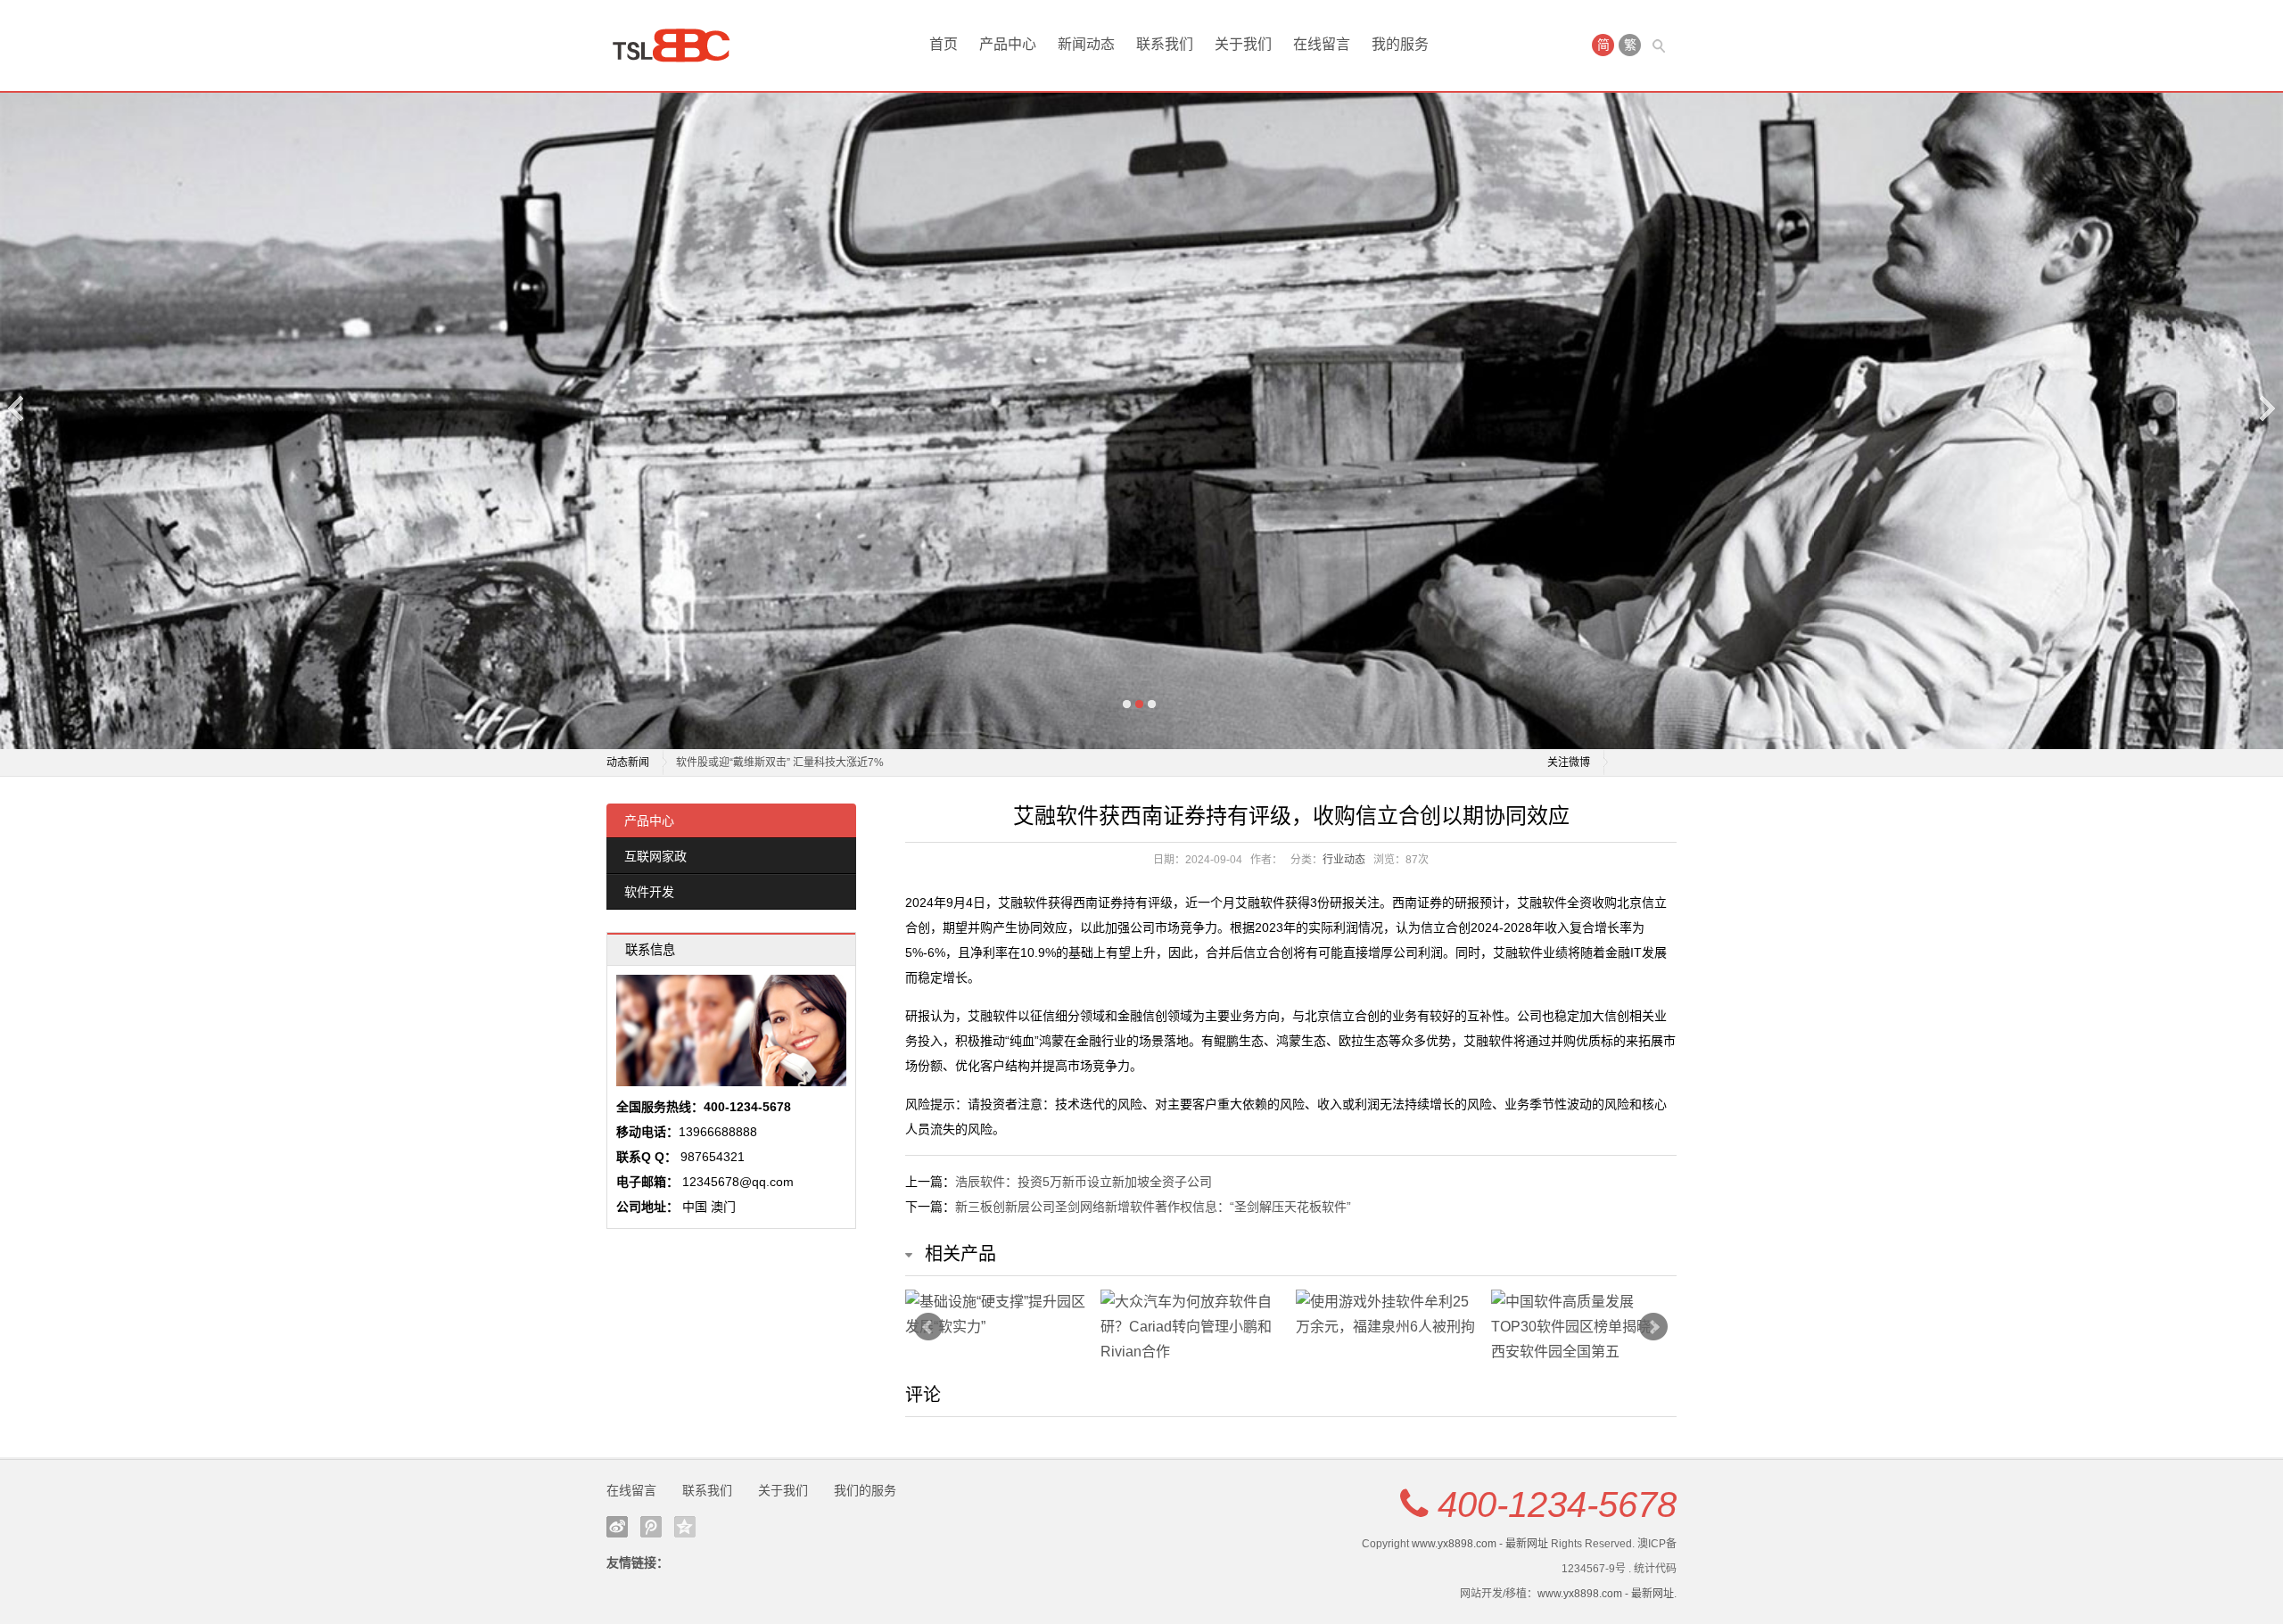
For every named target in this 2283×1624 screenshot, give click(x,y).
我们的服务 (865, 1490)
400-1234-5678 (1557, 1504)
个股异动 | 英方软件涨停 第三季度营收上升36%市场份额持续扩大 (832, 763)
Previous (17, 408)
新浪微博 (617, 1527)
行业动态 (1344, 860)
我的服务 (1400, 44)
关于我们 (1243, 44)
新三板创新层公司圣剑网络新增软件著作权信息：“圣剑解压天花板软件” (1153, 1207)
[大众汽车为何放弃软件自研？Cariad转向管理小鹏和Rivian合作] (1194, 1327)
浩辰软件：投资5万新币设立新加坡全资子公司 (1084, 1182)
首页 (944, 44)
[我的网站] (678, 45)
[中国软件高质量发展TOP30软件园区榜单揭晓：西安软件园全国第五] (1584, 1327)
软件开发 (649, 892)
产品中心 (1008, 44)
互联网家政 (655, 856)
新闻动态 (1086, 44)
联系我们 (1165, 44)
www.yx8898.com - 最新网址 (1480, 1544)
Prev (928, 1327)
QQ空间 (685, 1527)
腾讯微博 (651, 1527)
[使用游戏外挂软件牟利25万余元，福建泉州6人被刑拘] (1389, 1315)
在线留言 (1322, 44)
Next (2266, 408)
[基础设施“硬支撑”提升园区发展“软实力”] (998, 1315)
